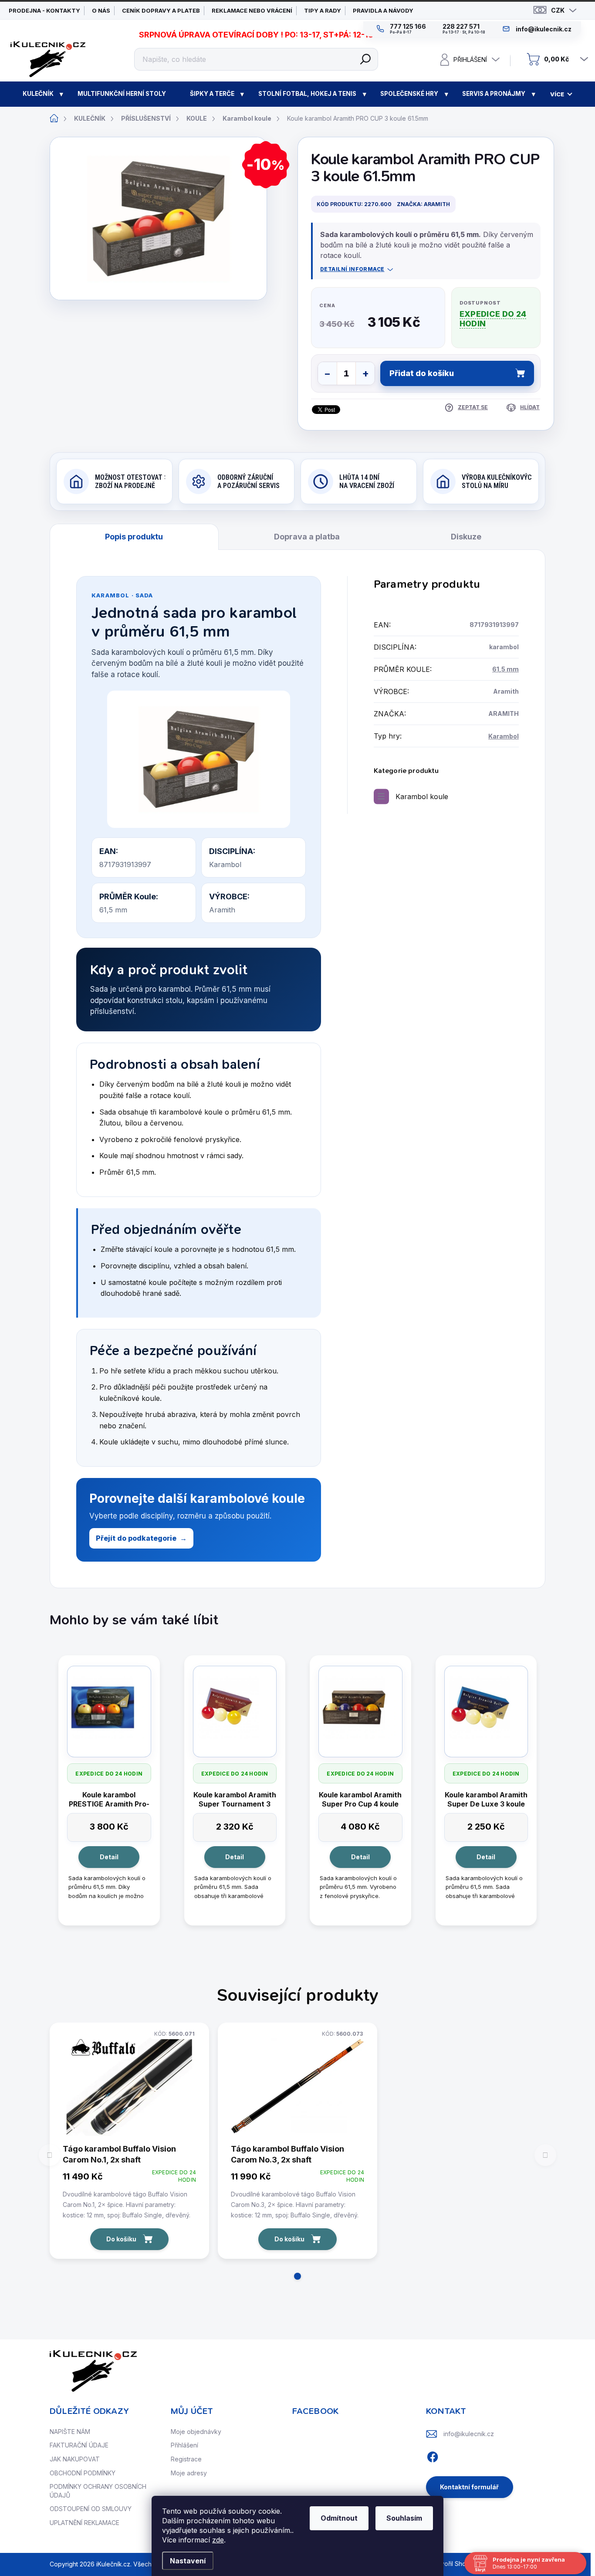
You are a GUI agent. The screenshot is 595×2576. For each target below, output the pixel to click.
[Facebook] (433, 2455)
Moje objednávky (196, 2432)
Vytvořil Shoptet (454, 2564)
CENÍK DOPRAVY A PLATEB (161, 10)
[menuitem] (38, 94)
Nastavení (188, 2561)
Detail (109, 1857)
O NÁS (101, 10)
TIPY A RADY (323, 10)
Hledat (365, 59)
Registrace (186, 2459)
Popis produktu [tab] (134, 537)
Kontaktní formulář (469, 2487)
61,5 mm (505, 669)
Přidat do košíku (422, 373)
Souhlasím (404, 2518)
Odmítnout (339, 2518)
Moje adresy (189, 2473)
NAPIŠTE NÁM (70, 2432)
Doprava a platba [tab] (307, 537)
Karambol (504, 736)
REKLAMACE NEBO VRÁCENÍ (252, 10)
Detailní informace (352, 269)
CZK (558, 10)
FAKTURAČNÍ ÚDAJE (79, 2445)
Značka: (423, 204)
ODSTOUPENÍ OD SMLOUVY (91, 2509)
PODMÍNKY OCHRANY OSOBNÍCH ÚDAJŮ (98, 2491)
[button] (297, 2276)
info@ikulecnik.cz (469, 2434)
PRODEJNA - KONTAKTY (44, 10)
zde (218, 2540)
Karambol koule (422, 797)
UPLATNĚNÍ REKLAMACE (85, 2523)
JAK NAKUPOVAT (75, 2459)
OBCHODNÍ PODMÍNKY (83, 2473)
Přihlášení (184, 2445)
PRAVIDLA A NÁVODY (383, 10)
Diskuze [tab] (466, 537)
